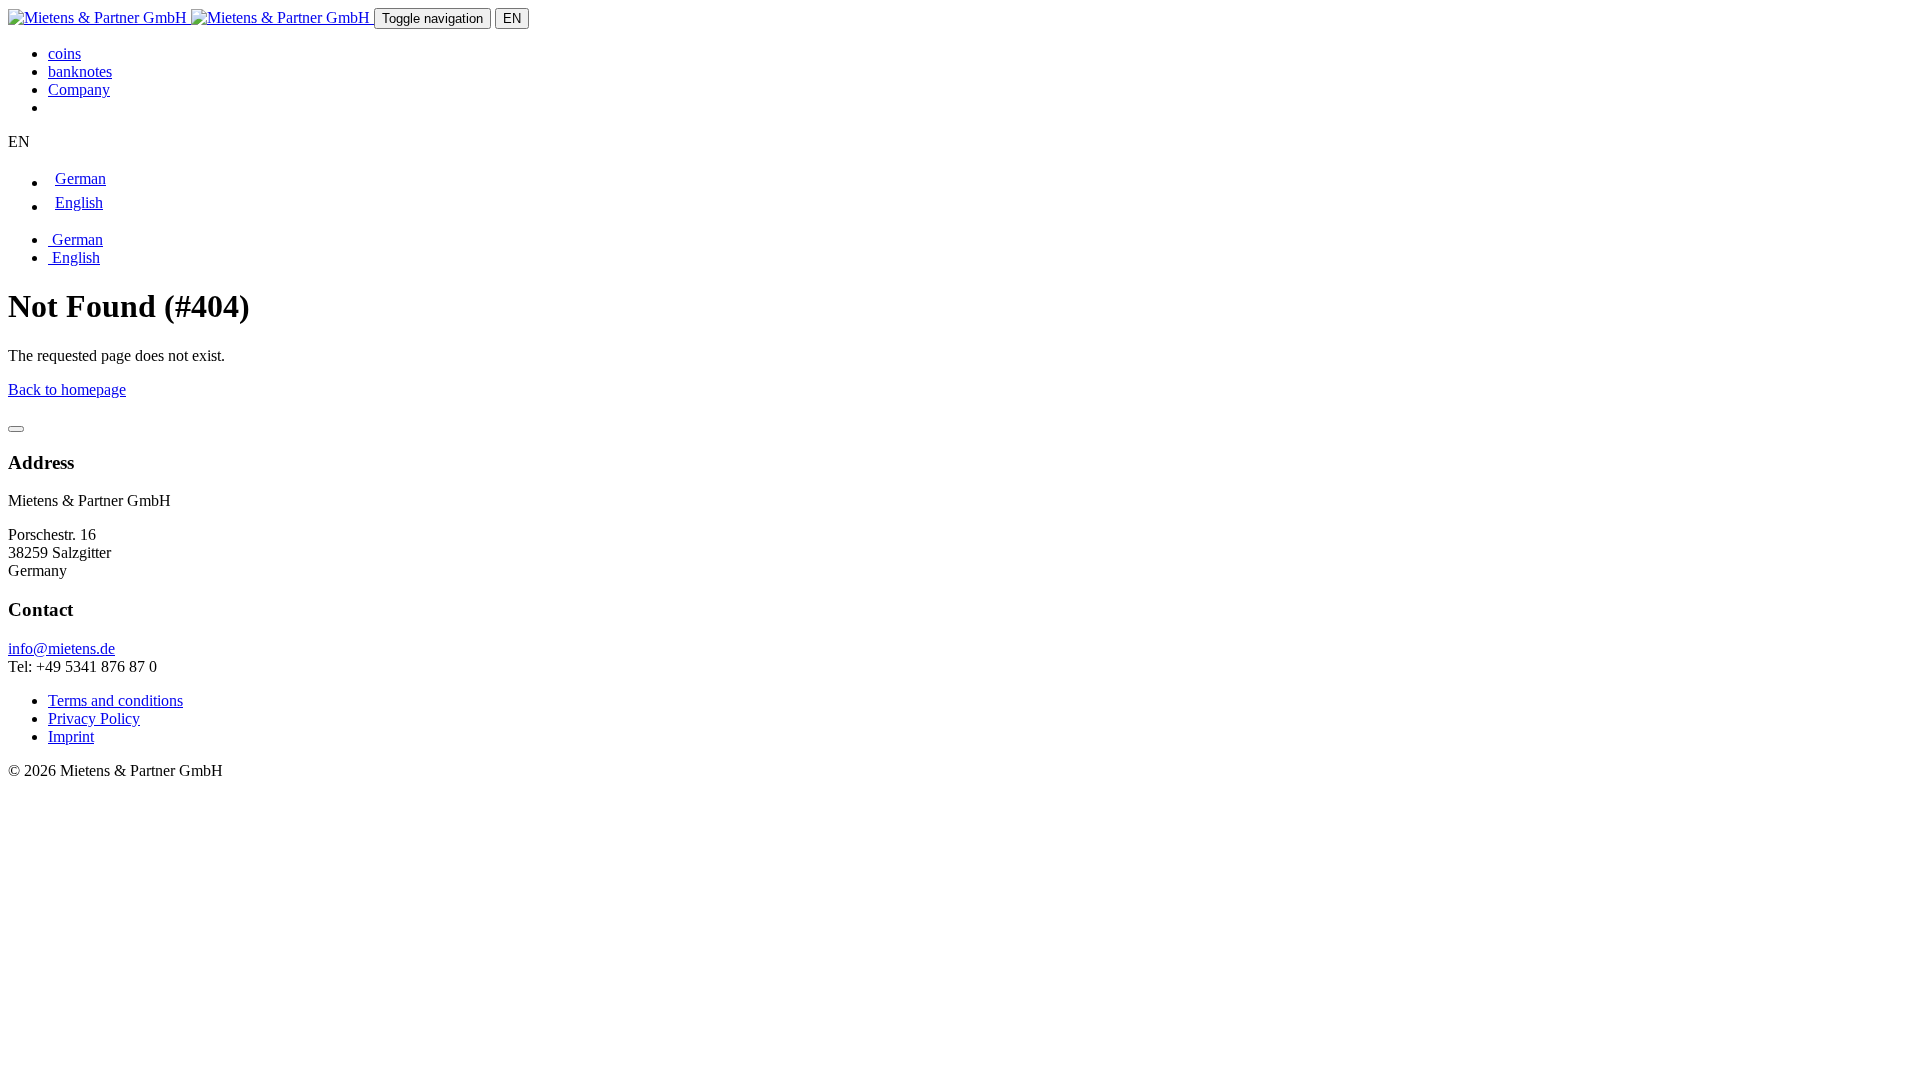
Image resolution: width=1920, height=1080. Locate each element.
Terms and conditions (115, 700)
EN (512, 18)
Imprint (71, 736)
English (74, 257)
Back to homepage (67, 389)
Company (79, 89)
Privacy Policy (94, 718)
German (75, 239)
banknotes (80, 71)
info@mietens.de (61, 648)
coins (64, 53)
